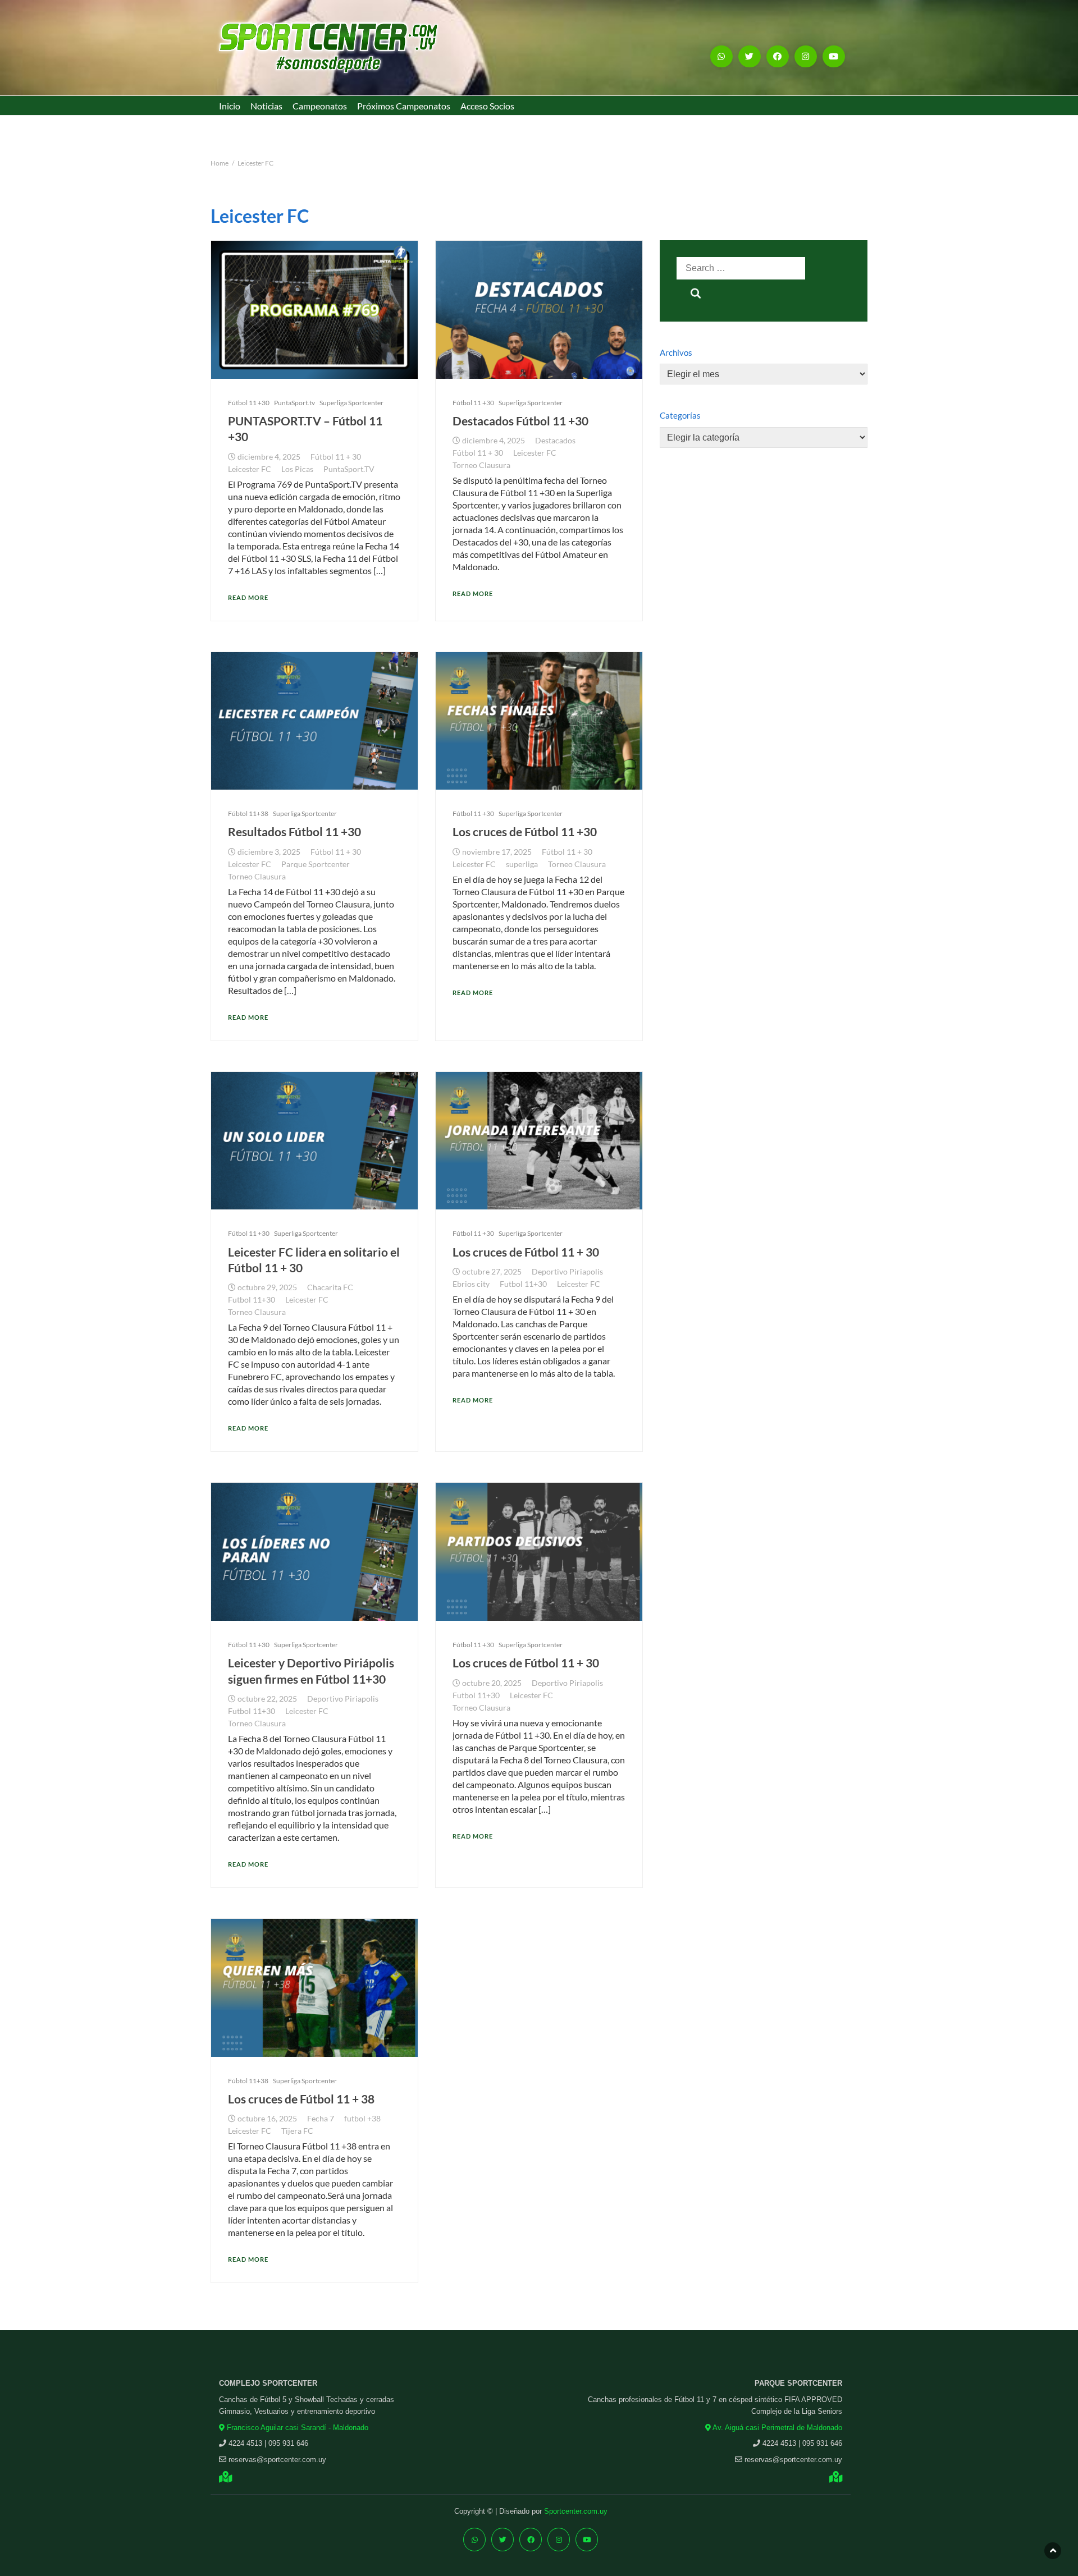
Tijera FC (297, 2131)
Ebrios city (471, 1284)
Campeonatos (320, 106)
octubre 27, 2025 (492, 1272)
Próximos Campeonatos (404, 106)
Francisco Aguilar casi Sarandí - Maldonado (296, 2428)
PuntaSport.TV (349, 469)
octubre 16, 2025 (267, 2119)
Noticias (266, 106)
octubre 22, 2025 (267, 1699)
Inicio (230, 106)
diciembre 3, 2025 (269, 852)
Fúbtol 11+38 (248, 813)
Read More (248, 597)
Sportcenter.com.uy (576, 2511)
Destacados (555, 441)
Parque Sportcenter (316, 864)
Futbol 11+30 (252, 1300)
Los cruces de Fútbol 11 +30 (525, 831)
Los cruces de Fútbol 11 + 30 (526, 1252)
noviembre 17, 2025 (497, 852)
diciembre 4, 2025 (269, 457)
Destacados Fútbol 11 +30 (520, 421)
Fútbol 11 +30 (249, 403)
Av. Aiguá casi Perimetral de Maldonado (776, 2428)
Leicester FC (250, 469)
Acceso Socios (487, 106)
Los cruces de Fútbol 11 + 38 (301, 2099)
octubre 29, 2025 (267, 1287)
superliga (522, 864)
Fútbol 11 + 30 (336, 457)
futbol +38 (362, 2119)
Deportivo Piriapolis (567, 1272)
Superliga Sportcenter (351, 403)
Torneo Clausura (481, 465)
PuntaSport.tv (294, 403)
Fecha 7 (321, 2119)
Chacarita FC (330, 1287)
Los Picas (297, 469)
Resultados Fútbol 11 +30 (294, 831)
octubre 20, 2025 (492, 1683)
